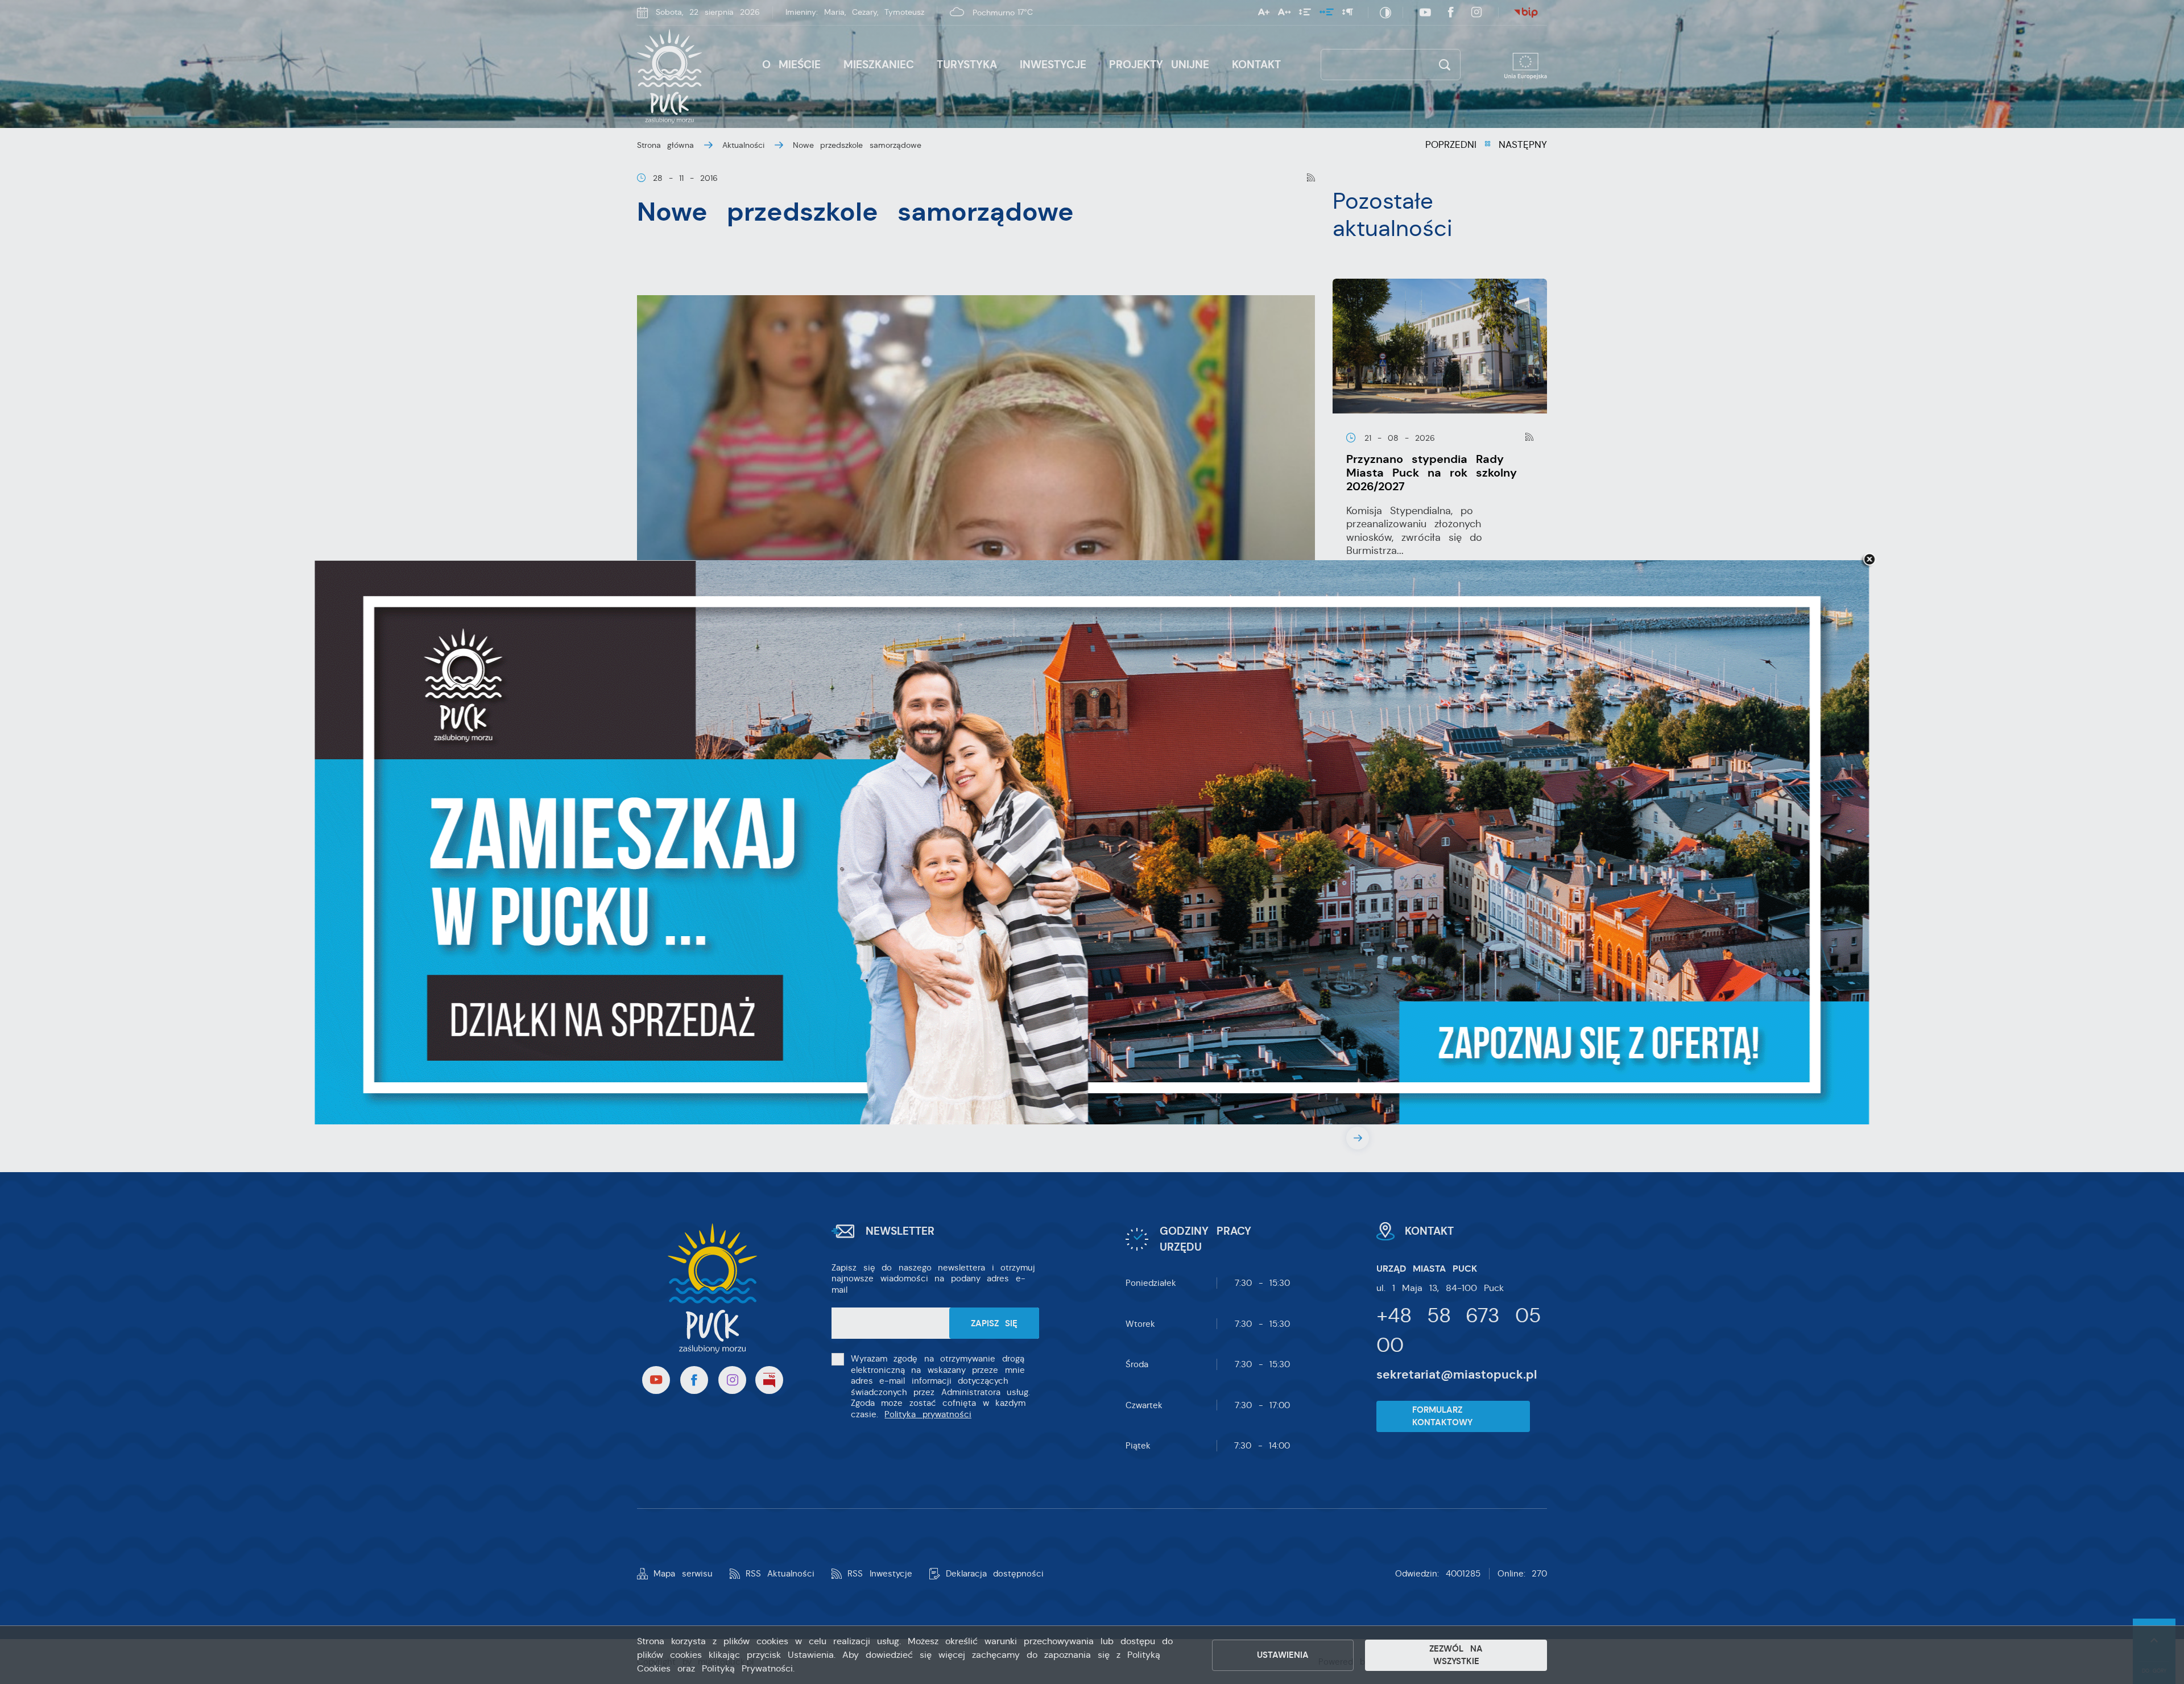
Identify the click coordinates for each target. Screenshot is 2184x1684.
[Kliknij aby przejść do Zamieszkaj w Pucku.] (1092, 842)
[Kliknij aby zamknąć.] (1869, 560)
